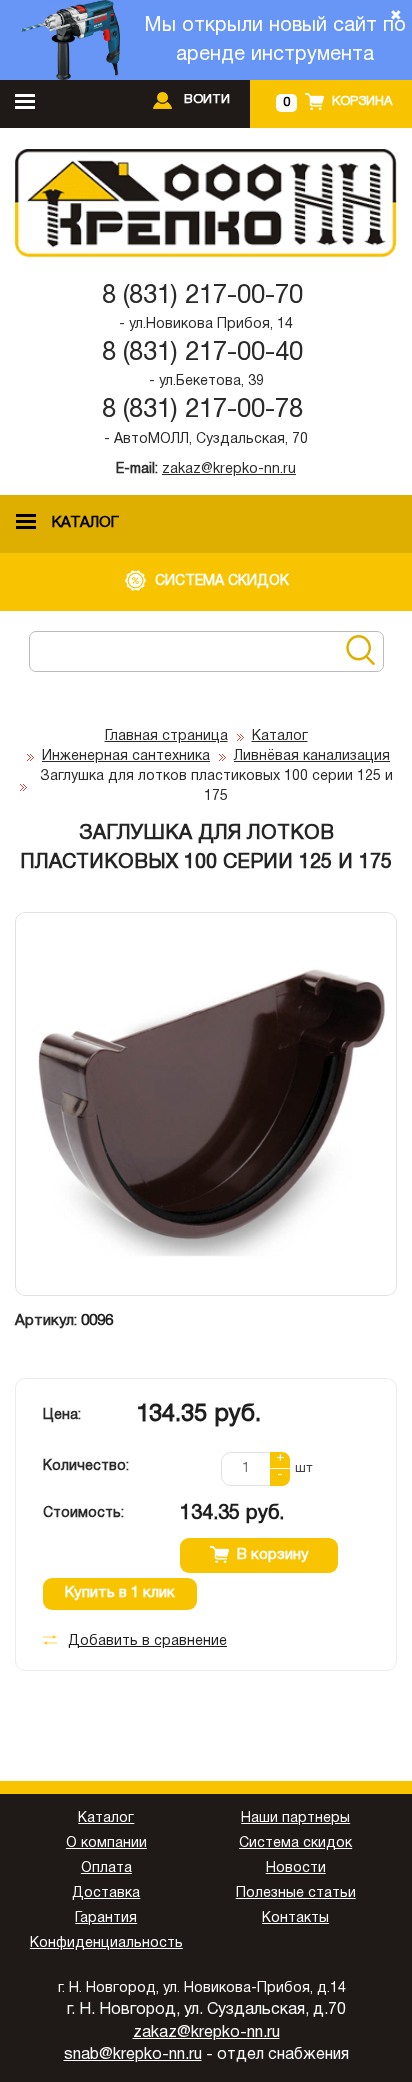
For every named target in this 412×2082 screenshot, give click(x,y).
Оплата (106, 1868)
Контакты (295, 1918)
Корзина (362, 102)
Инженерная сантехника (126, 756)
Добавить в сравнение (147, 1641)
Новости (296, 1868)
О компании (106, 1843)
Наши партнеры (295, 1818)
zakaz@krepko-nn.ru (229, 469)
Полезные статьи (296, 1893)
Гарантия (106, 1918)
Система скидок (295, 1843)
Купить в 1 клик (120, 1593)
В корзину (273, 1555)
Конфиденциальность (106, 1943)
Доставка (106, 1893)
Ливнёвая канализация (312, 756)
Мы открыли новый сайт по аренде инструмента (275, 40)
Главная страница (166, 736)
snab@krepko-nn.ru (133, 2055)
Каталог (280, 736)
